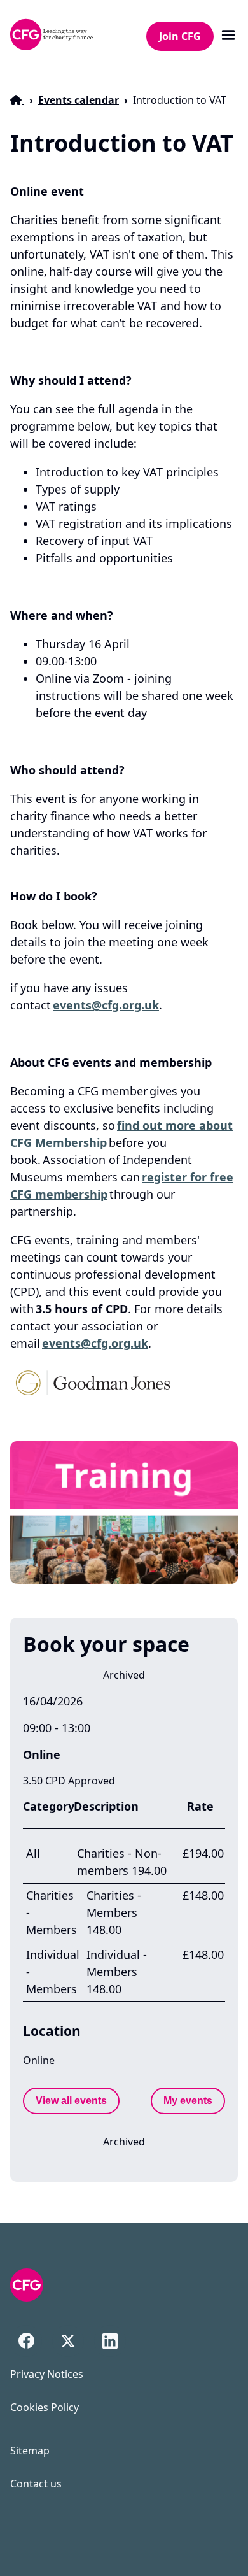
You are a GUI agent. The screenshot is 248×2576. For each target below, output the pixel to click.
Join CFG (180, 36)
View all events (71, 2101)
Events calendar (79, 100)
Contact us (36, 2484)
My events (188, 2101)
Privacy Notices (47, 2374)
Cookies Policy (45, 2407)
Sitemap (30, 2451)
